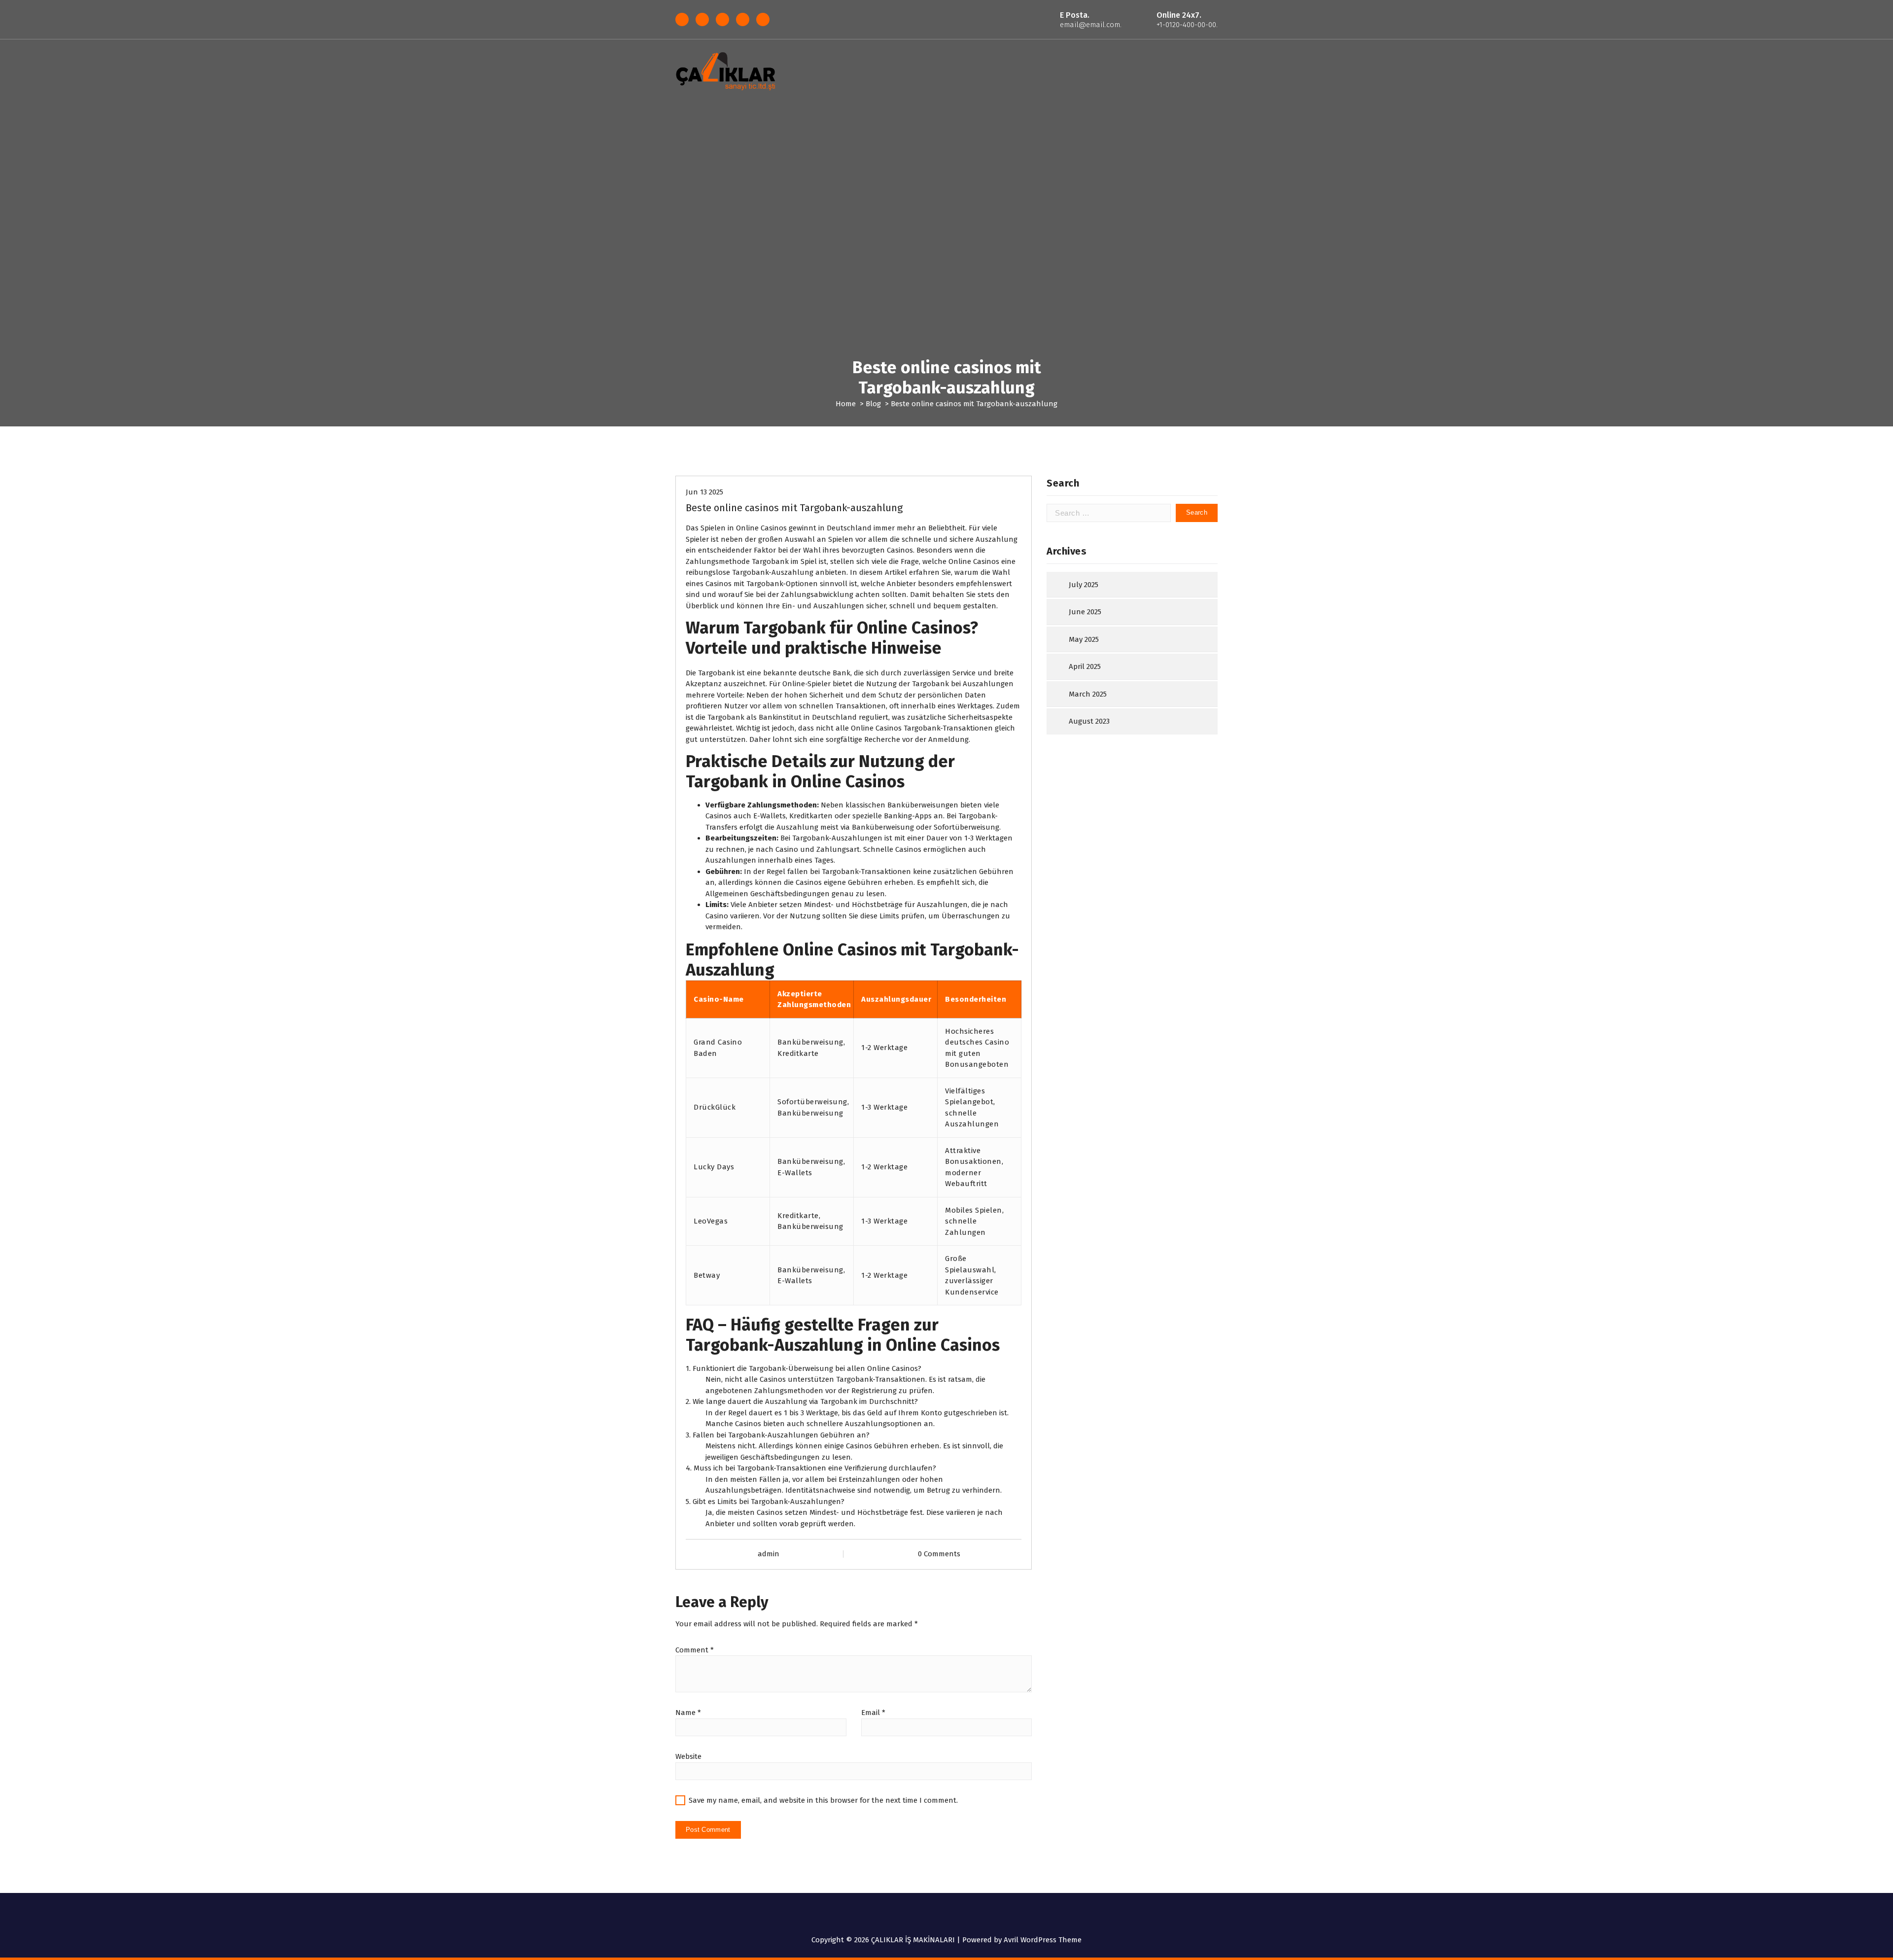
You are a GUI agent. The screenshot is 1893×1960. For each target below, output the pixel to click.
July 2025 (1084, 585)
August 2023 (1089, 721)
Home (846, 404)
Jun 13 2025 (704, 492)
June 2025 (1085, 612)
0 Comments (939, 1554)
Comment (695, 1650)
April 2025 (1085, 666)
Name (688, 1713)
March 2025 (1088, 694)
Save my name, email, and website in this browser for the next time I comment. (823, 1800)
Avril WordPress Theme (1043, 1940)
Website (688, 1756)
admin (769, 1554)
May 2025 (1084, 639)
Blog (873, 404)
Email (873, 1713)
